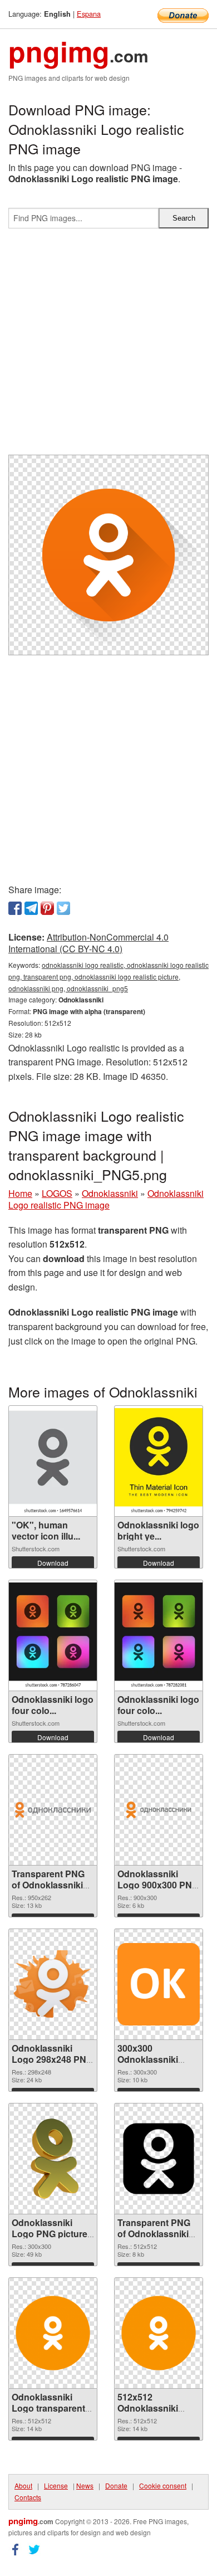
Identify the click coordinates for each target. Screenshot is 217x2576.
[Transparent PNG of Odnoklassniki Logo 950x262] (53, 1810)
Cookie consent (163, 2485)
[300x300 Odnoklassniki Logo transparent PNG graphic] (159, 1984)
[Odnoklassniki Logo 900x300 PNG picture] (159, 1810)
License (56, 2485)
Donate (116, 2485)
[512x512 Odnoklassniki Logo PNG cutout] (159, 2333)
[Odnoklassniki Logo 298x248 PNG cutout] (53, 1985)
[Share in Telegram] (31, 908)
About (23, 2485)
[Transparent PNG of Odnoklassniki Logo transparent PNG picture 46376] (159, 2159)
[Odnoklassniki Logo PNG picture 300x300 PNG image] (53, 2159)
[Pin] (47, 908)
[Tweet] (63, 908)
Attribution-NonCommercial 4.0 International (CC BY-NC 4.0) (88, 943)
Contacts (28, 2497)
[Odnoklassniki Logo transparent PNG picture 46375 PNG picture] (53, 2333)
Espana (89, 14)
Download (53, 1563)
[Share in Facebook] (15, 908)
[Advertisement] (108, 346)
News (85, 2485)
